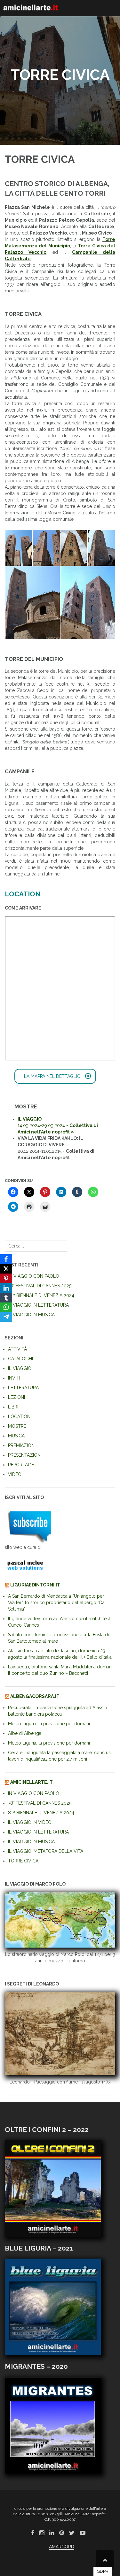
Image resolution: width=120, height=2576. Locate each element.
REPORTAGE (21, 1465)
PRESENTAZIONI (25, 1455)
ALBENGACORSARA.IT (35, 1696)
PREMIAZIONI (22, 1445)
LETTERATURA (23, 1388)
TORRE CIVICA (23, 1861)
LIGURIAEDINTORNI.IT (35, 1585)
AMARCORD (62, 2547)
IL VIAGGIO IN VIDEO (30, 1822)
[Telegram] (6, 1317)
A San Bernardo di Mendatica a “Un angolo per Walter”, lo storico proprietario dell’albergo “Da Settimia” (56, 1603)
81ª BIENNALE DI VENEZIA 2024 (41, 1295)
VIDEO (15, 1474)
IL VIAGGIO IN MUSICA (31, 1315)
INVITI (14, 1378)
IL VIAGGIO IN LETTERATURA (38, 1305)
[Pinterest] (6, 1278)
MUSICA (16, 1436)
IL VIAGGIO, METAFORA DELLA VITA (46, 1851)
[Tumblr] (6, 1298)
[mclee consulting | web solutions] (28, 1564)
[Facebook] (6, 1259)
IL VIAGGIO (20, 1368)
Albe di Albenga (25, 1733)
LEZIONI (16, 1397)
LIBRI (13, 1407)
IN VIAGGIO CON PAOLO (34, 1276)
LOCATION (19, 1417)
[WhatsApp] (6, 1307)
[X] (6, 1269)
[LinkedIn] (6, 1288)
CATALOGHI (20, 1359)
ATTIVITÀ (17, 1349)
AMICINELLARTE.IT (32, 1782)
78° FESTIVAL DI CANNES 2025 (40, 1286)
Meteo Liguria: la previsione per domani (49, 1724)
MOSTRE (17, 1426)
